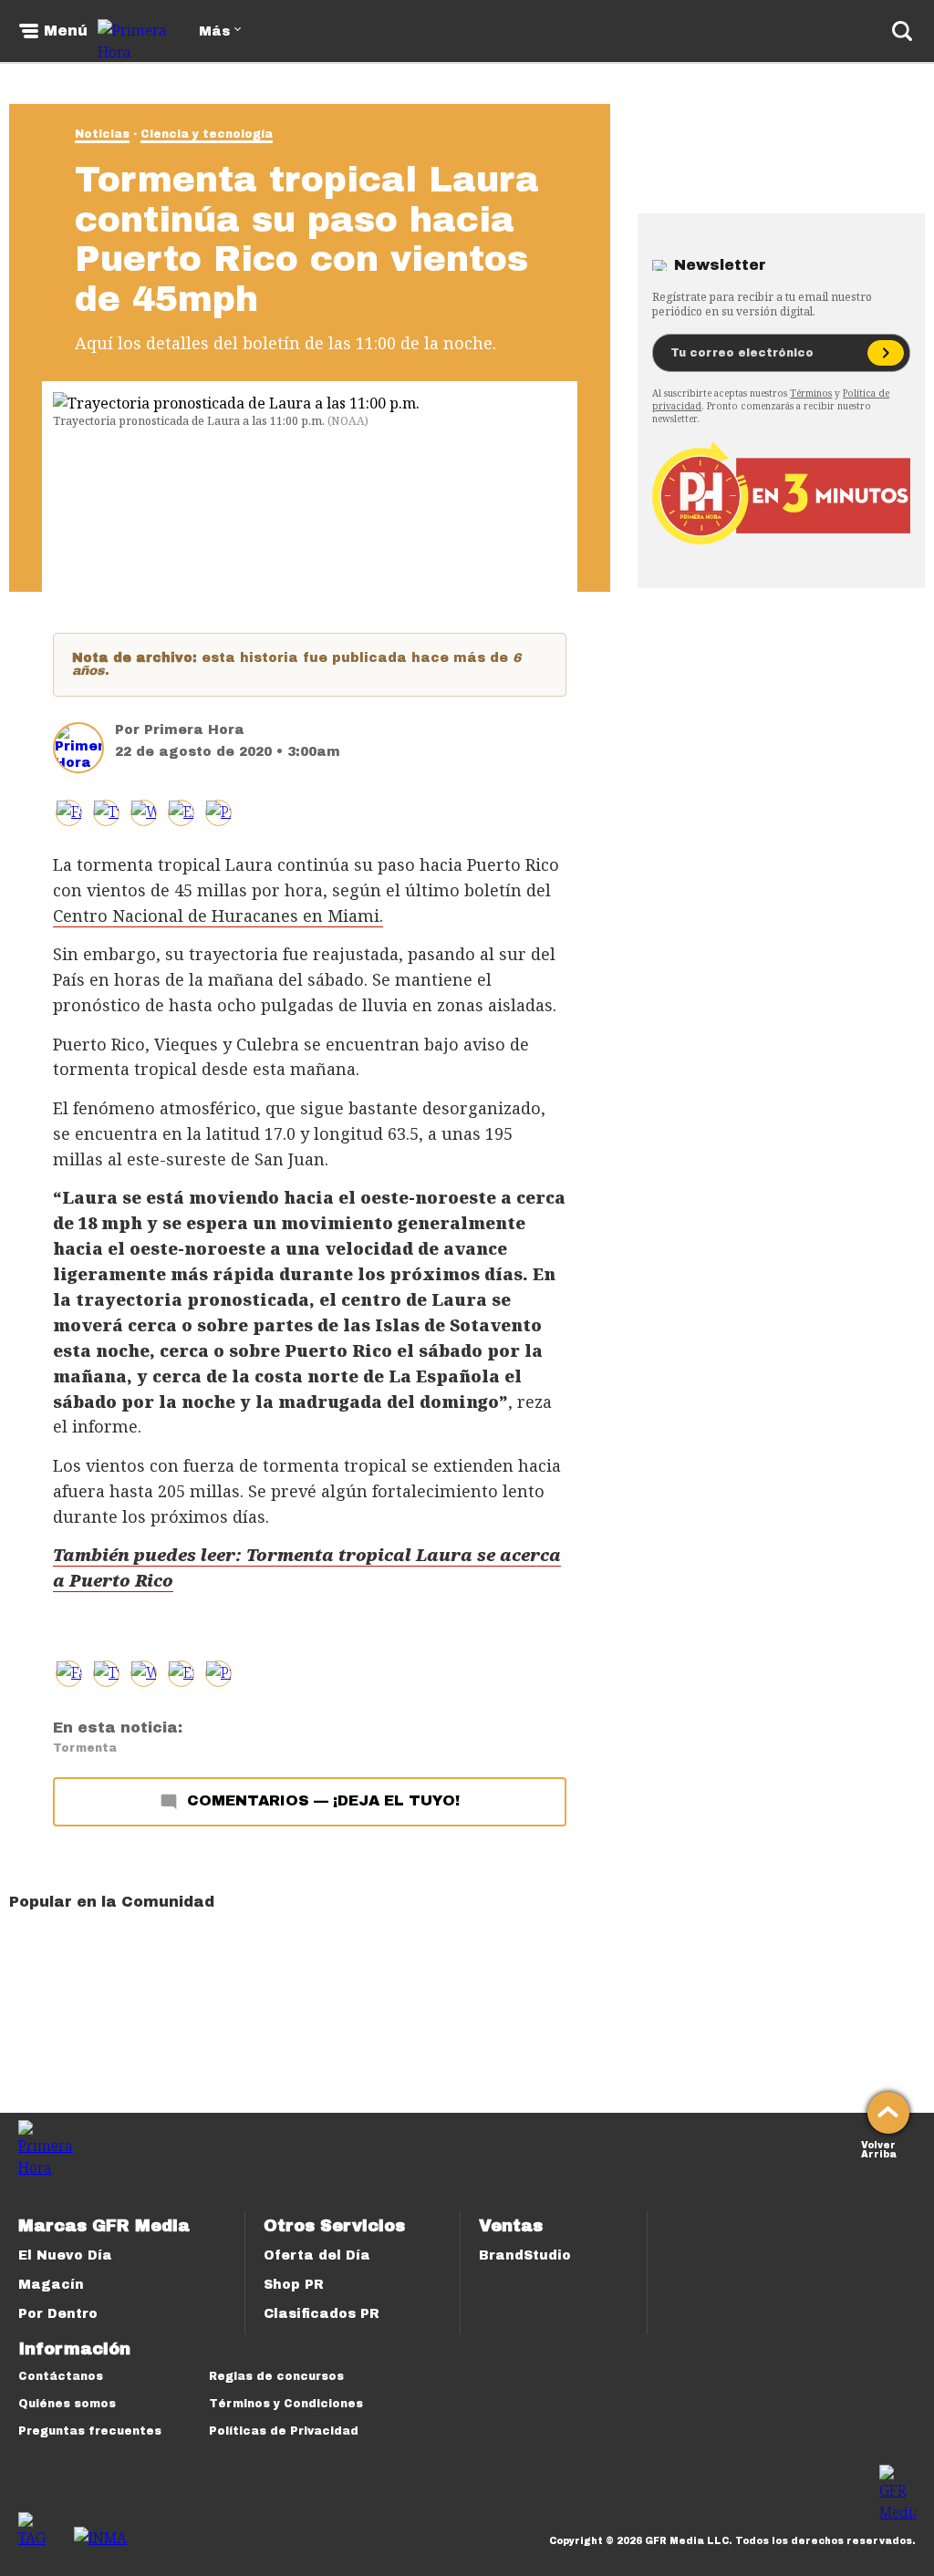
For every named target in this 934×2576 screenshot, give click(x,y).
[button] (106, 813)
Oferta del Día (317, 2255)
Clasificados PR (322, 2314)
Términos (811, 393)
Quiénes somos (67, 2404)
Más (214, 31)
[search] (902, 31)
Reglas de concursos (276, 2376)
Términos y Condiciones (286, 2404)
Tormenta (85, 1748)
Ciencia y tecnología (207, 134)
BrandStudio (525, 2255)
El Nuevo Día (65, 2255)
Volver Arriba (879, 2148)
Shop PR (294, 2285)
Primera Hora (194, 730)
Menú (66, 31)
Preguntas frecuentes (90, 2431)
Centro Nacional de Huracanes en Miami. (218, 916)
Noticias (102, 134)
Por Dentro (58, 2314)
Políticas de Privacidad (284, 2431)
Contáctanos (61, 2376)
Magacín (51, 2285)
